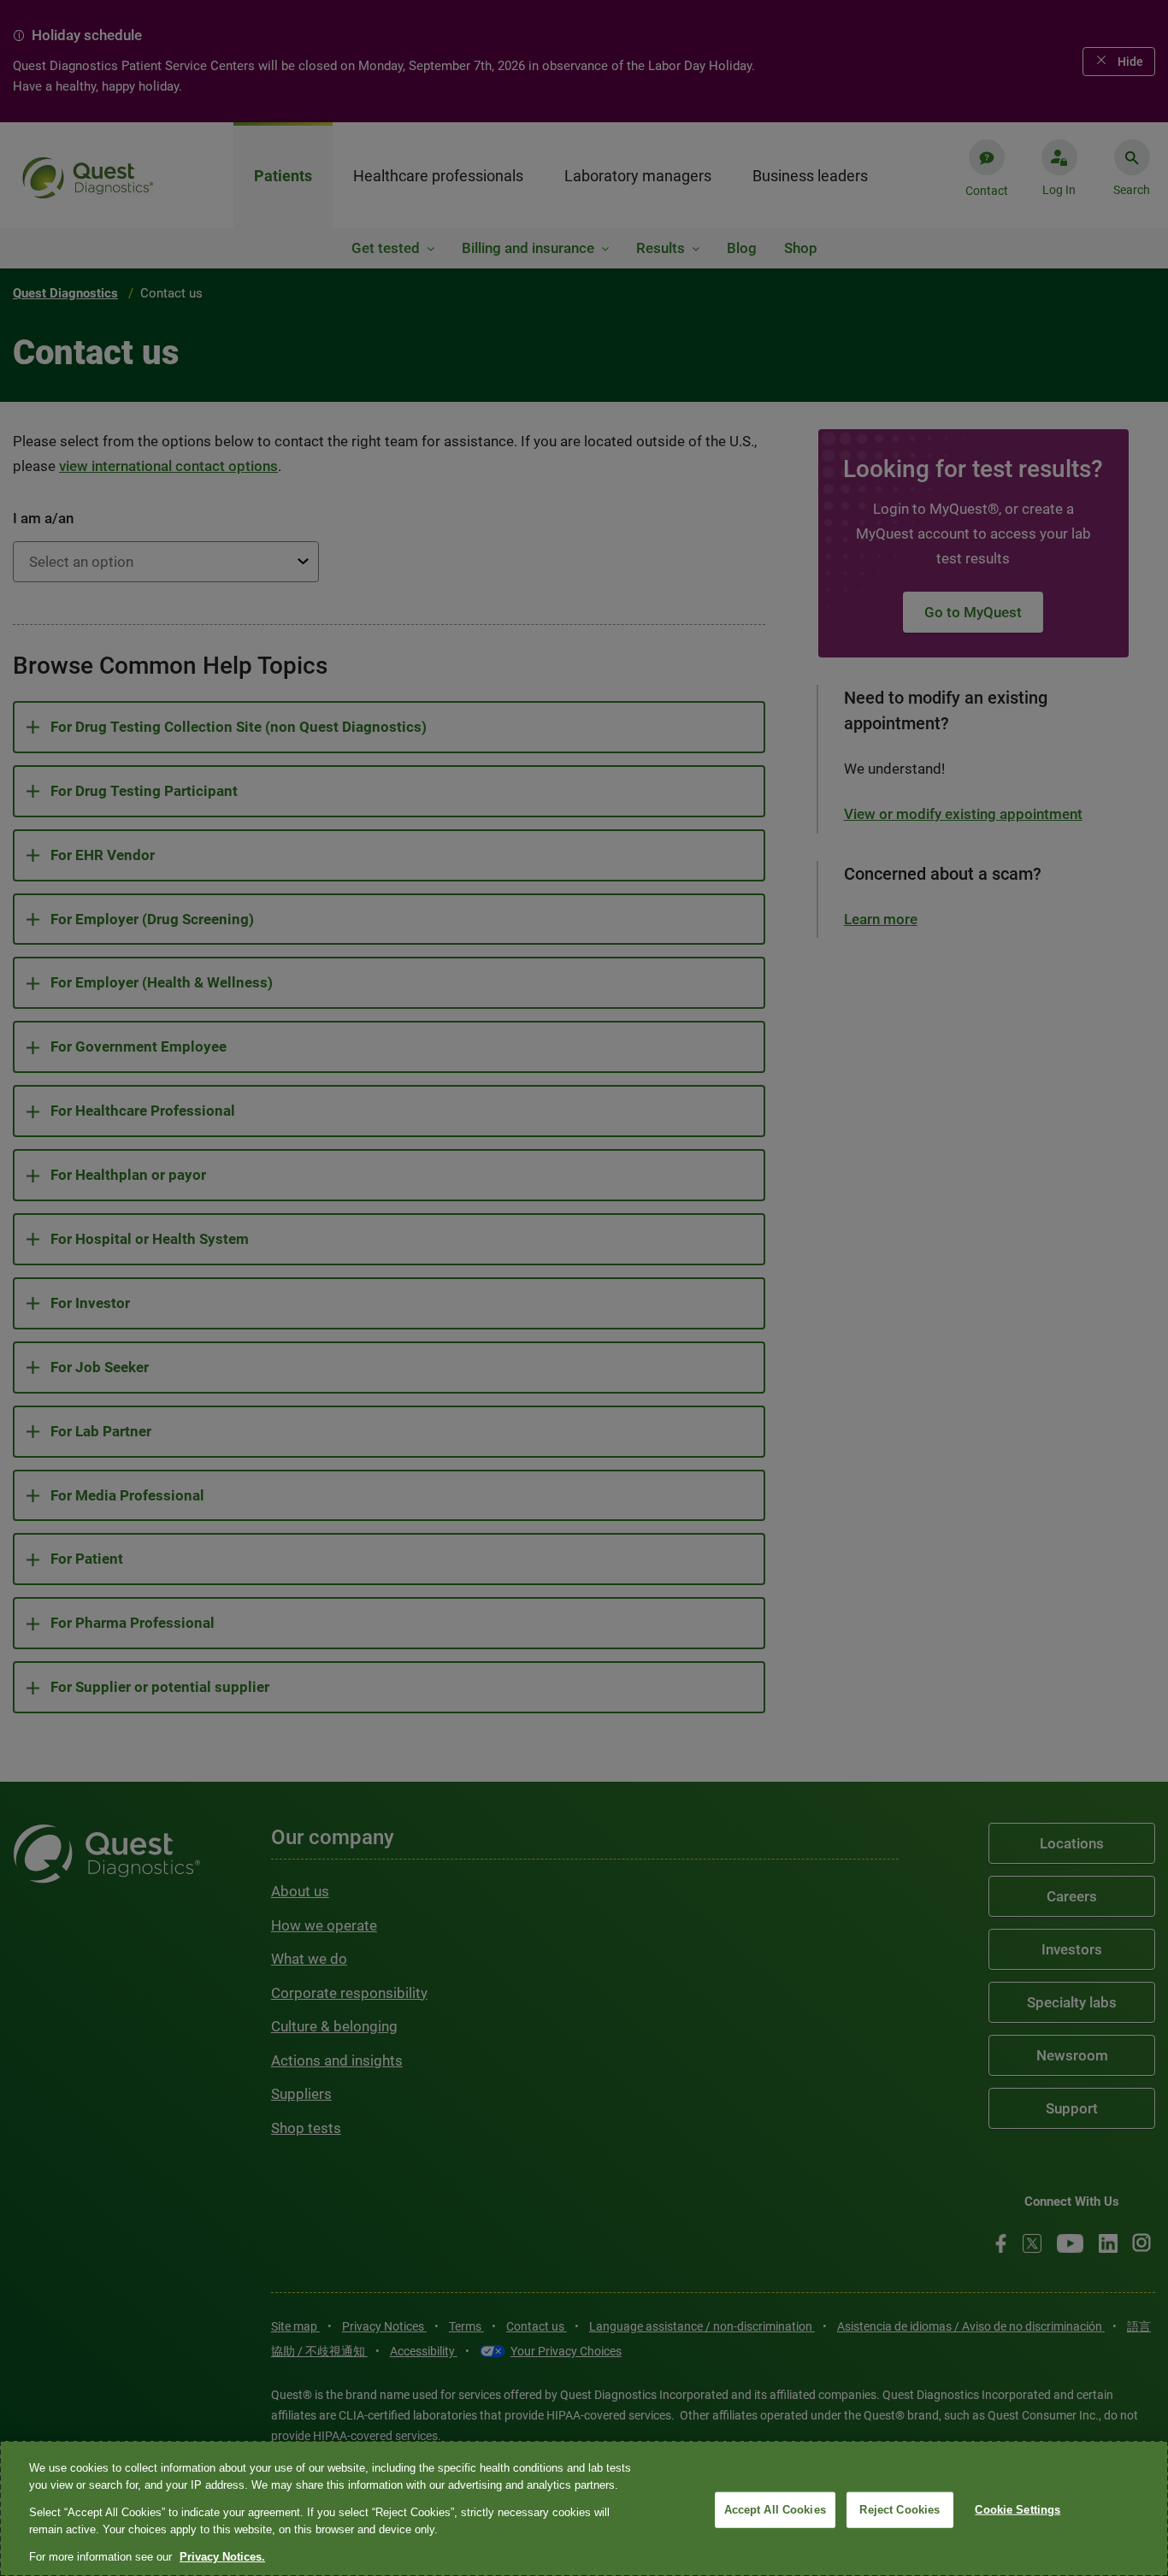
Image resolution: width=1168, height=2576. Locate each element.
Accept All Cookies (775, 2510)
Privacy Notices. (222, 2557)
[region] (584, 2508)
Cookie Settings (1018, 2510)
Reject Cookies (900, 2510)
